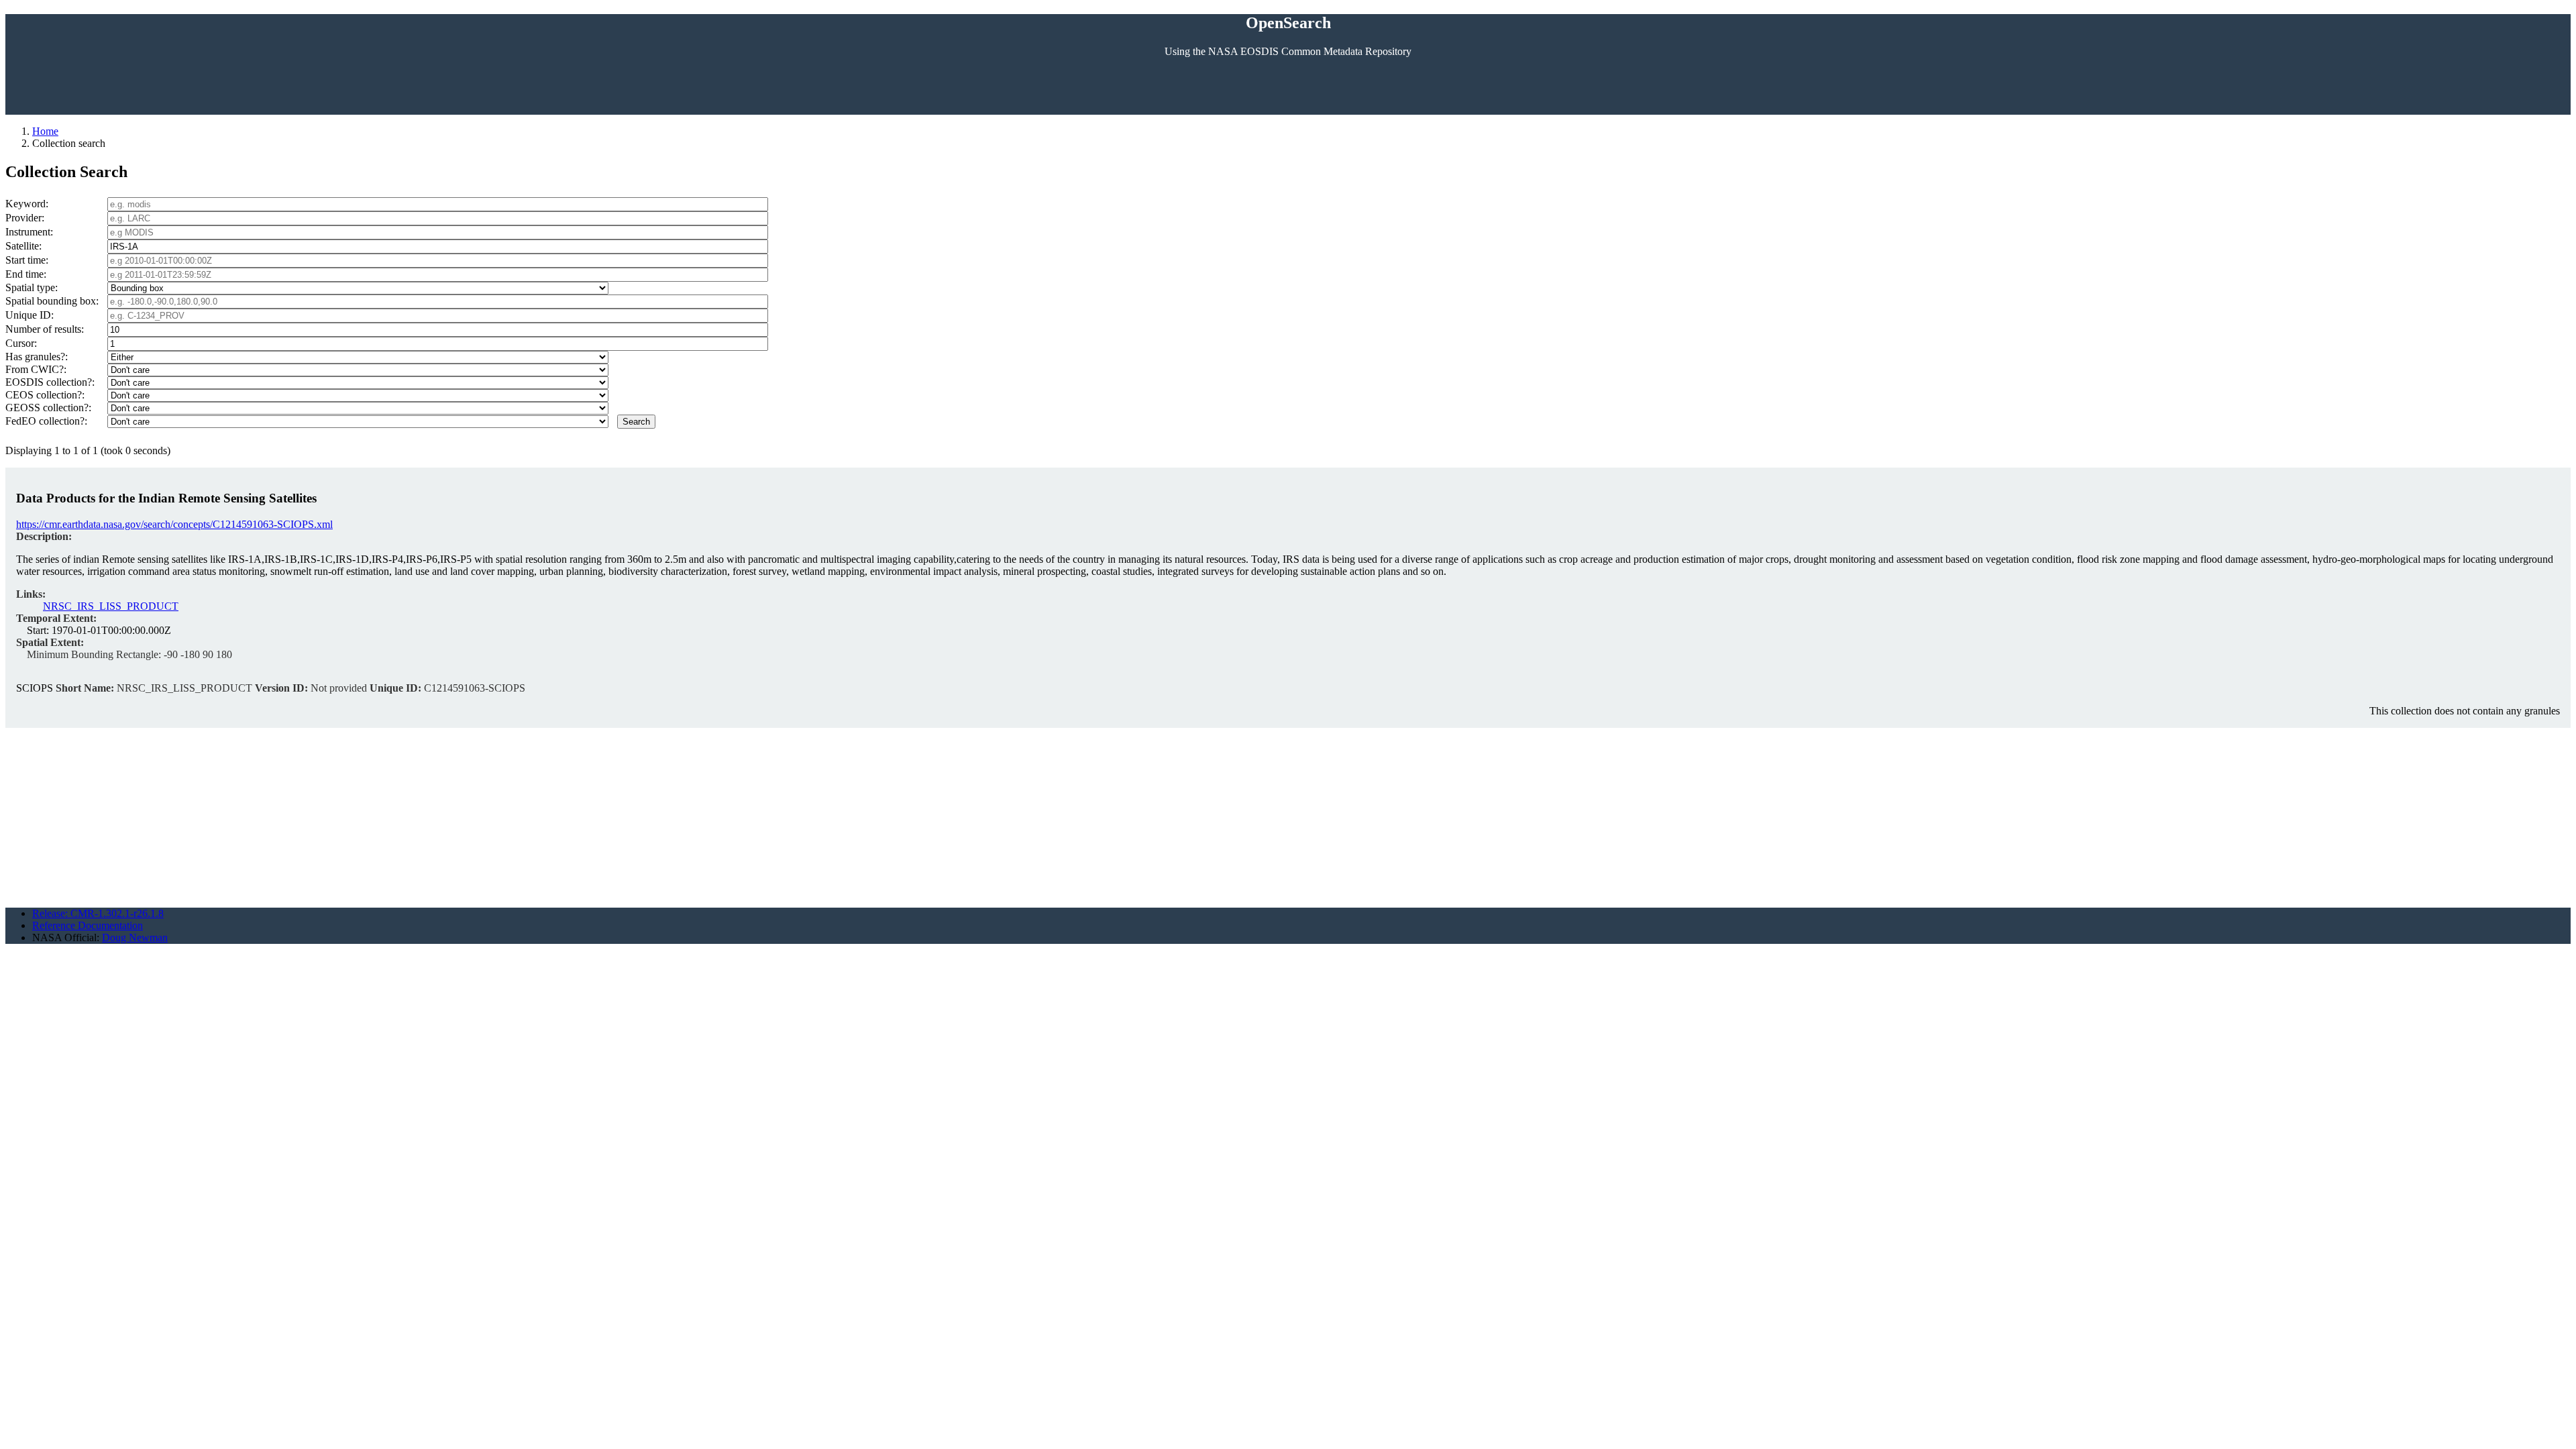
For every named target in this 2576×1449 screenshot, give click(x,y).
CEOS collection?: (45, 395)
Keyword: (27, 204)
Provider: (25, 218)
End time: (26, 274)
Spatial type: (32, 287)
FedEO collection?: (46, 421)
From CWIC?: (36, 369)
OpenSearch (1288, 23)
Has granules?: (37, 357)
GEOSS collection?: (48, 408)
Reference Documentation (88, 925)
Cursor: (21, 343)
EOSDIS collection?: (50, 382)
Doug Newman (135, 937)
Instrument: (29, 232)
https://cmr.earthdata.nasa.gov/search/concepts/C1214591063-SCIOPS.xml (174, 524)
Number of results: (45, 329)
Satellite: (23, 246)
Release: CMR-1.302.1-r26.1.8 (98, 913)
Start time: (27, 260)
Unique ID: (30, 315)
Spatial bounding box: (52, 301)
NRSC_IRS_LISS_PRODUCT (111, 606)
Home (45, 131)
